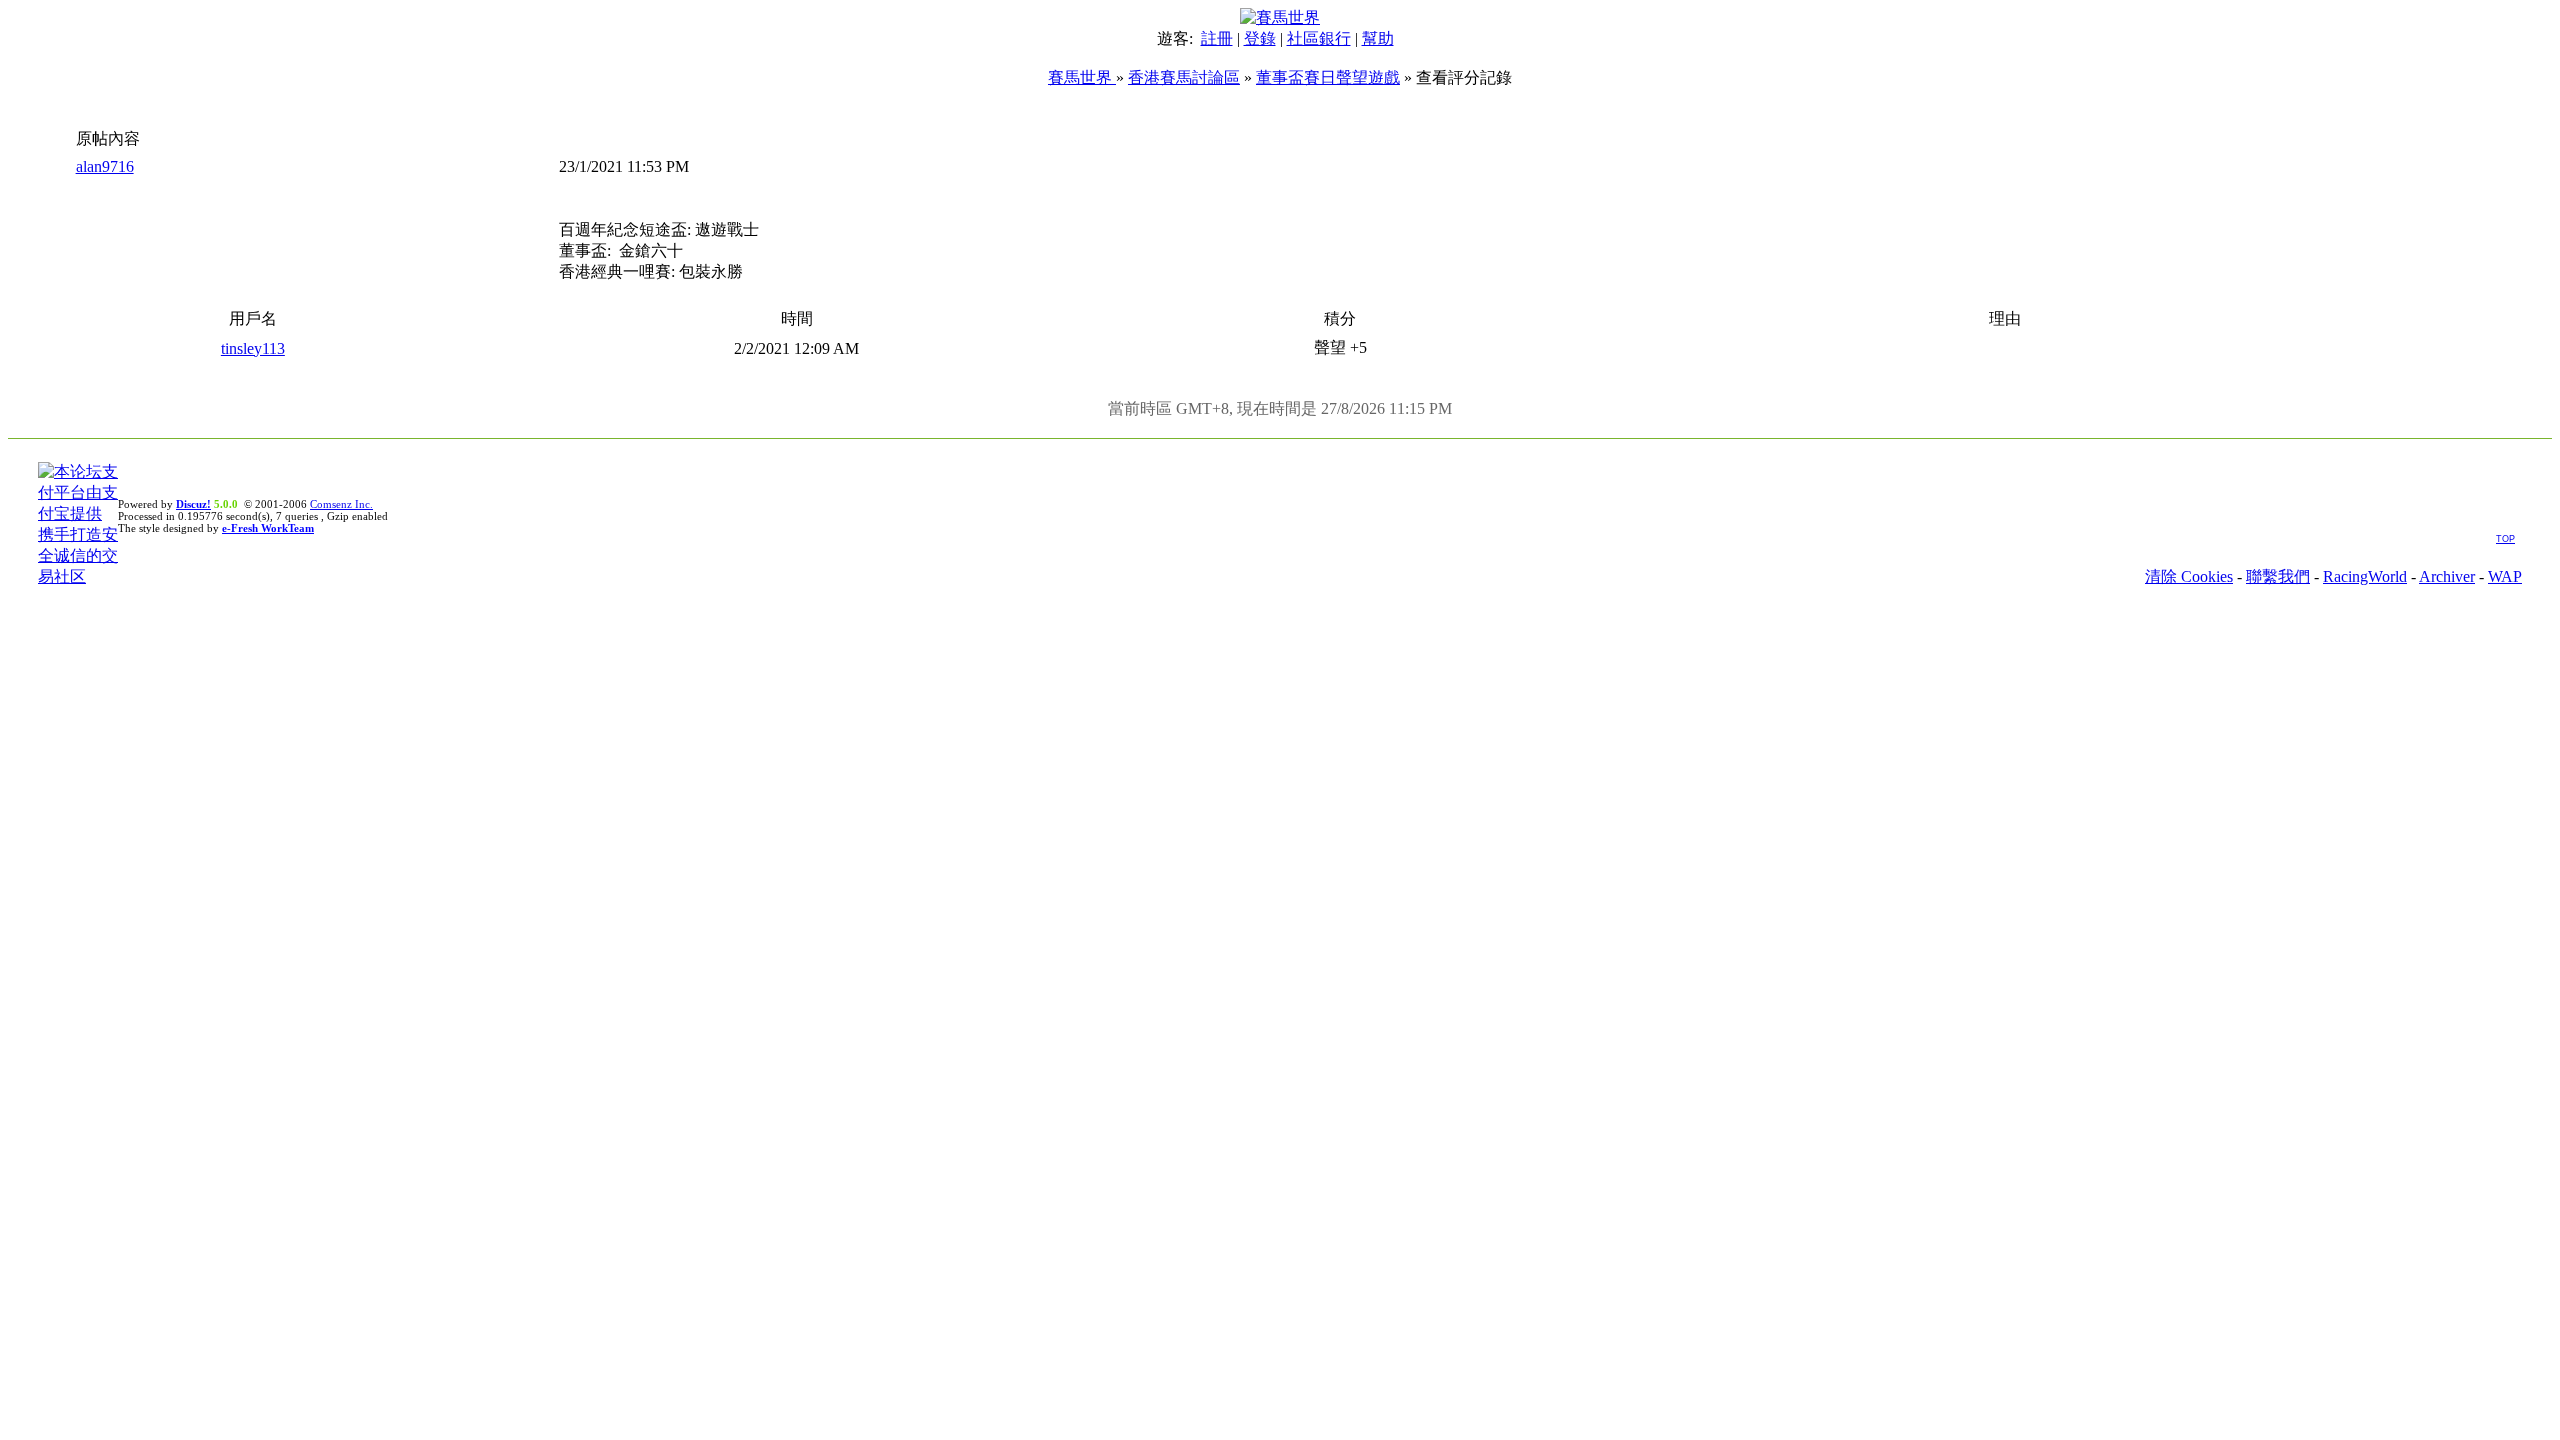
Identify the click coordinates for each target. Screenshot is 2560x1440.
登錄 (1260, 38)
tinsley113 (253, 348)
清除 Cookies (2189, 576)
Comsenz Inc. (341, 504)
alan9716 (105, 166)
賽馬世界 (1082, 77)
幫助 (1378, 38)
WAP (2505, 576)
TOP (2505, 539)
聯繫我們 (2278, 576)
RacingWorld (2365, 576)
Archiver (2447, 576)
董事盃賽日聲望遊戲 (1328, 77)
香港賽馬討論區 (1184, 77)
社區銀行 (1319, 38)
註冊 (1217, 38)
